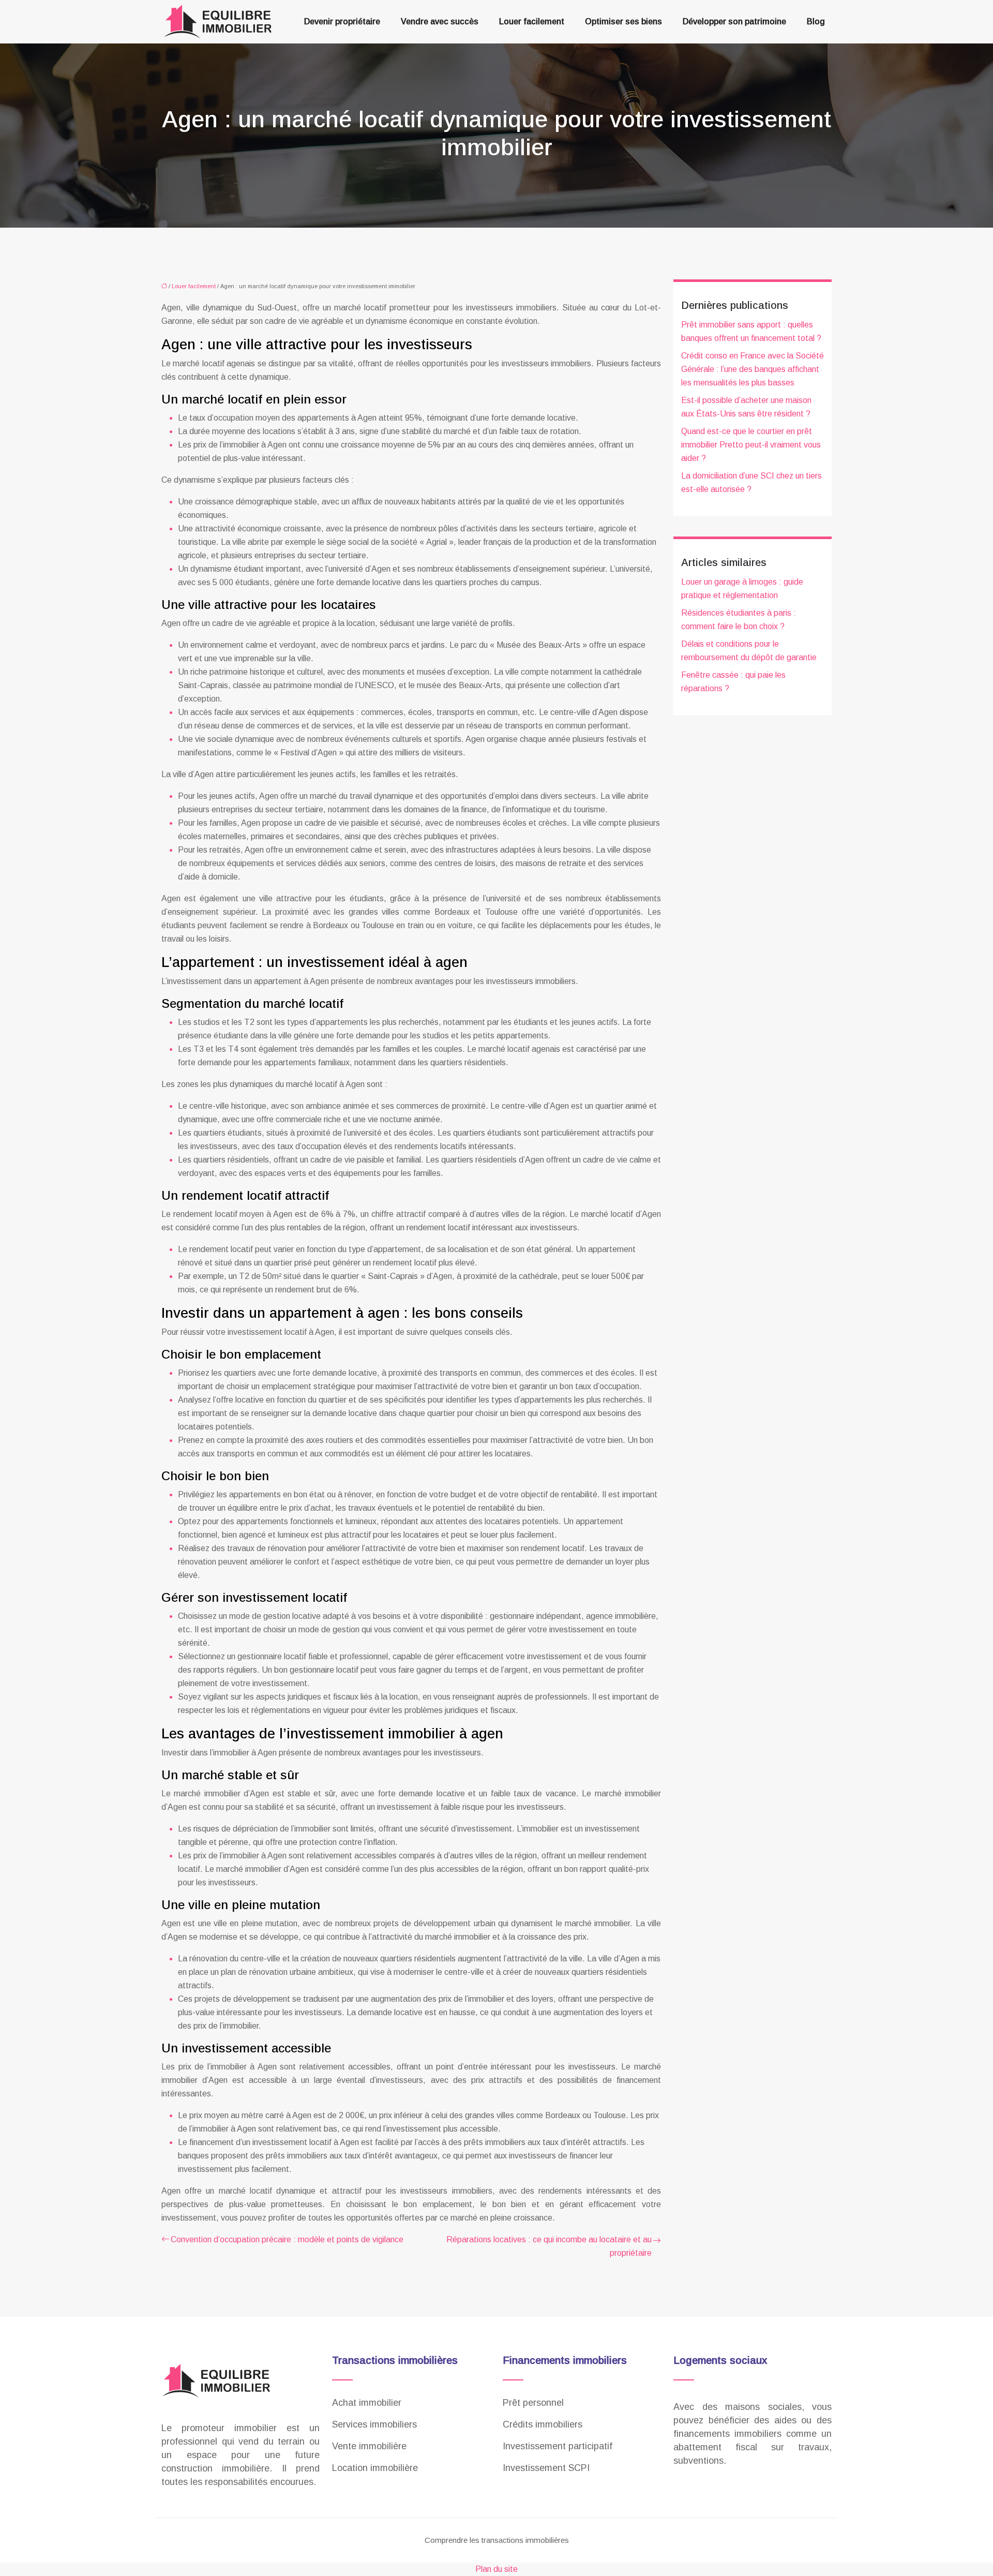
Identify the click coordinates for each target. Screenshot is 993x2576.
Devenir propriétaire (342, 21)
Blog (816, 21)
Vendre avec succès (440, 21)
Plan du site (496, 2569)
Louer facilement (532, 21)
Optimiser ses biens (623, 21)
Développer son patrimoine (734, 21)
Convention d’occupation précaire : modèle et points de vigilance (287, 2239)
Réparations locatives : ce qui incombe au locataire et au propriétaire (549, 2246)
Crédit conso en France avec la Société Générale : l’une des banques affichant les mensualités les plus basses (753, 369)
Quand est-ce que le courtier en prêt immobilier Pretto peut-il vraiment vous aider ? (751, 445)
